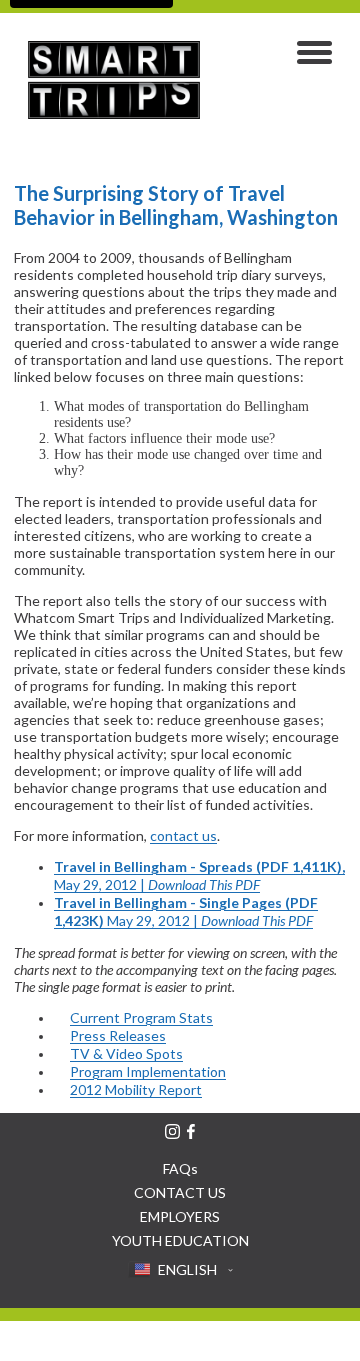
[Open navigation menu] (314, 54)
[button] (180, 1270)
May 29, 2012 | (199, 875)
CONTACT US (180, 1192)
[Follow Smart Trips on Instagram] (172, 1131)
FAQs (180, 1168)
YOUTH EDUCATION (180, 1240)
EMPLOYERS (180, 1216)
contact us (183, 835)
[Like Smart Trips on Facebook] (191, 1131)
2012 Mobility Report (136, 1089)
